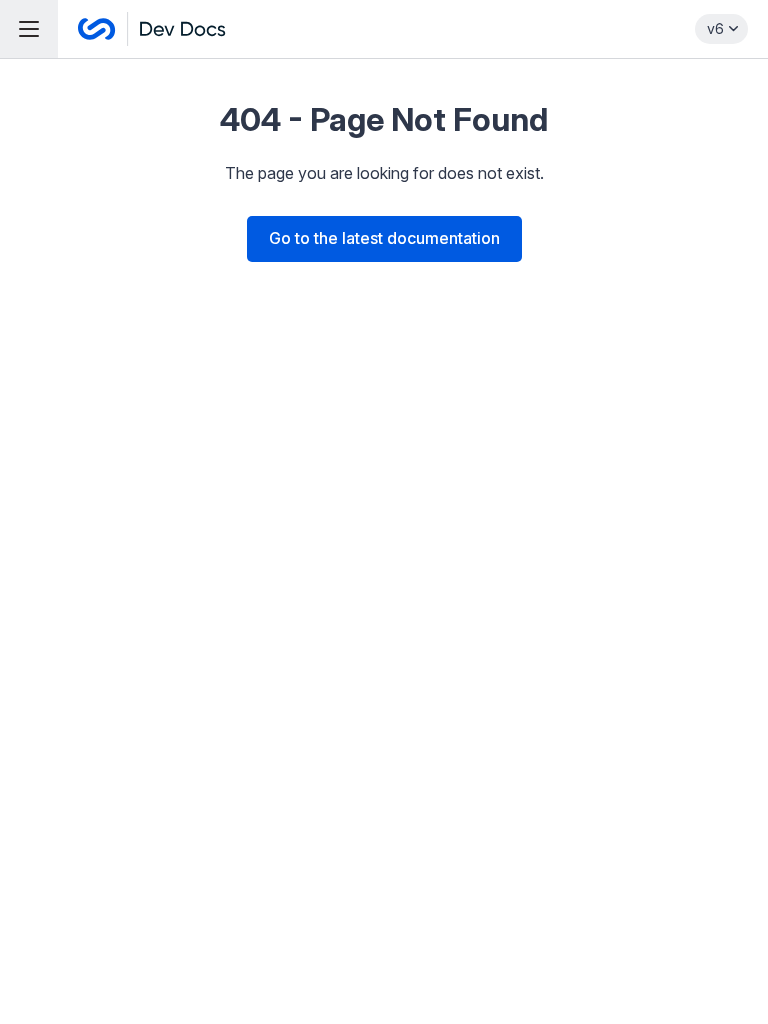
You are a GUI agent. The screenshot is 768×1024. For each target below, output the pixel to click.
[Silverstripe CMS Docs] (152, 29)
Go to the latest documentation (384, 238)
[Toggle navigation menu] (29, 29)
